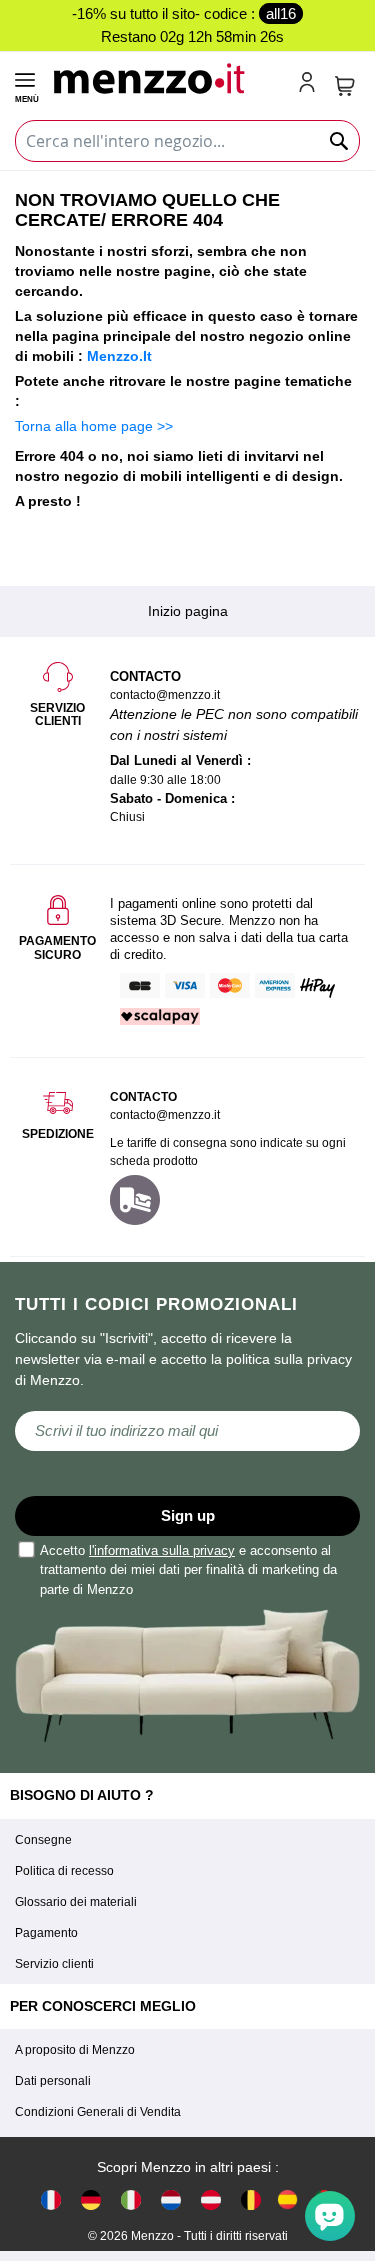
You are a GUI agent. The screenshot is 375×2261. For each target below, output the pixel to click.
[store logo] (167, 76)
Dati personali (53, 2081)
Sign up (188, 1515)
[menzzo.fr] (51, 2198)
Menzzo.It (119, 356)
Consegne (43, 1840)
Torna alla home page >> (94, 426)
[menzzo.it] (131, 2198)
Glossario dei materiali (76, 1902)
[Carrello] (345, 86)
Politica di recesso (64, 1871)
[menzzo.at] (211, 2198)
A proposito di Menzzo (75, 2050)
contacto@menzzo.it (165, 1115)
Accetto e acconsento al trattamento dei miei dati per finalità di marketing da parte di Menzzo (188, 1570)
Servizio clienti (54, 1964)
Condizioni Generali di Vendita (98, 2112)
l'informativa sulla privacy (162, 1550)
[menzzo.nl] (171, 2198)
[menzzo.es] (287, 2199)
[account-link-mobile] (311, 84)
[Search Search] (340, 141)
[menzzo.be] (251, 2198)
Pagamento (46, 1933)
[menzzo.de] (91, 2198)
